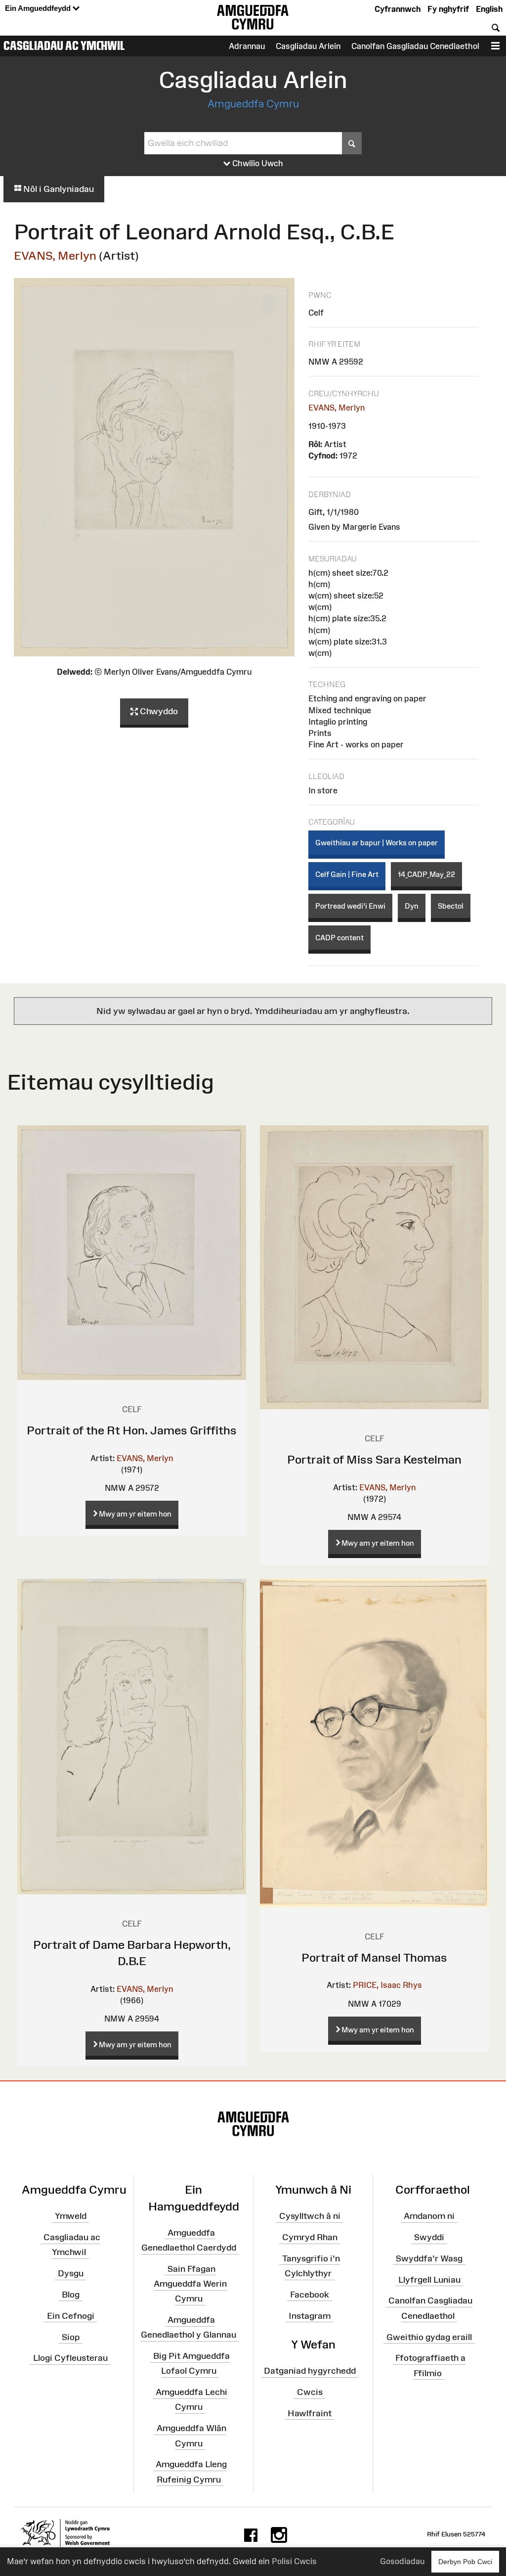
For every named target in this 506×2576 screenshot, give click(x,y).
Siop (71, 2337)
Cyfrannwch (398, 9)
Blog (71, 2295)
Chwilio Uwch (257, 163)
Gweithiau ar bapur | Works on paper (377, 843)
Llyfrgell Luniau (429, 2279)
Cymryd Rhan (310, 2237)
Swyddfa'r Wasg (429, 2258)
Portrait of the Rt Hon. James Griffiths (132, 1430)
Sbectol (451, 906)
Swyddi (429, 2237)
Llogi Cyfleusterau (70, 2358)
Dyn (412, 906)
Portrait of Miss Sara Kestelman (374, 1459)
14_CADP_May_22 (426, 874)
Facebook (310, 2295)
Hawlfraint (310, 2413)
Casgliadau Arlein (308, 46)
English (489, 9)
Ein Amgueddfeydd (39, 8)
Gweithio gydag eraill (429, 2337)
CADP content (339, 938)
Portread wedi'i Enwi (350, 906)
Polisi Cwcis (294, 2561)
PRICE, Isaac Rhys (387, 1985)
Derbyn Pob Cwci (465, 2562)
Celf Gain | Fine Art (347, 874)
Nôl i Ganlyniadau (58, 189)
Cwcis (310, 2392)
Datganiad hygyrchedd (310, 2371)
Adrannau (247, 46)
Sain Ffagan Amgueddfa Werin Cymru (190, 2284)
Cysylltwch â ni (310, 2216)
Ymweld (71, 2216)
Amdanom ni (429, 2216)
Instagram (310, 2315)
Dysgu (71, 2273)
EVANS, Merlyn (55, 255)
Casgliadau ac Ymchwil (64, 46)
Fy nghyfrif (448, 9)
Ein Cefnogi (71, 2315)
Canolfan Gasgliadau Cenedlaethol (415, 46)
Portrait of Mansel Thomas (374, 1957)
